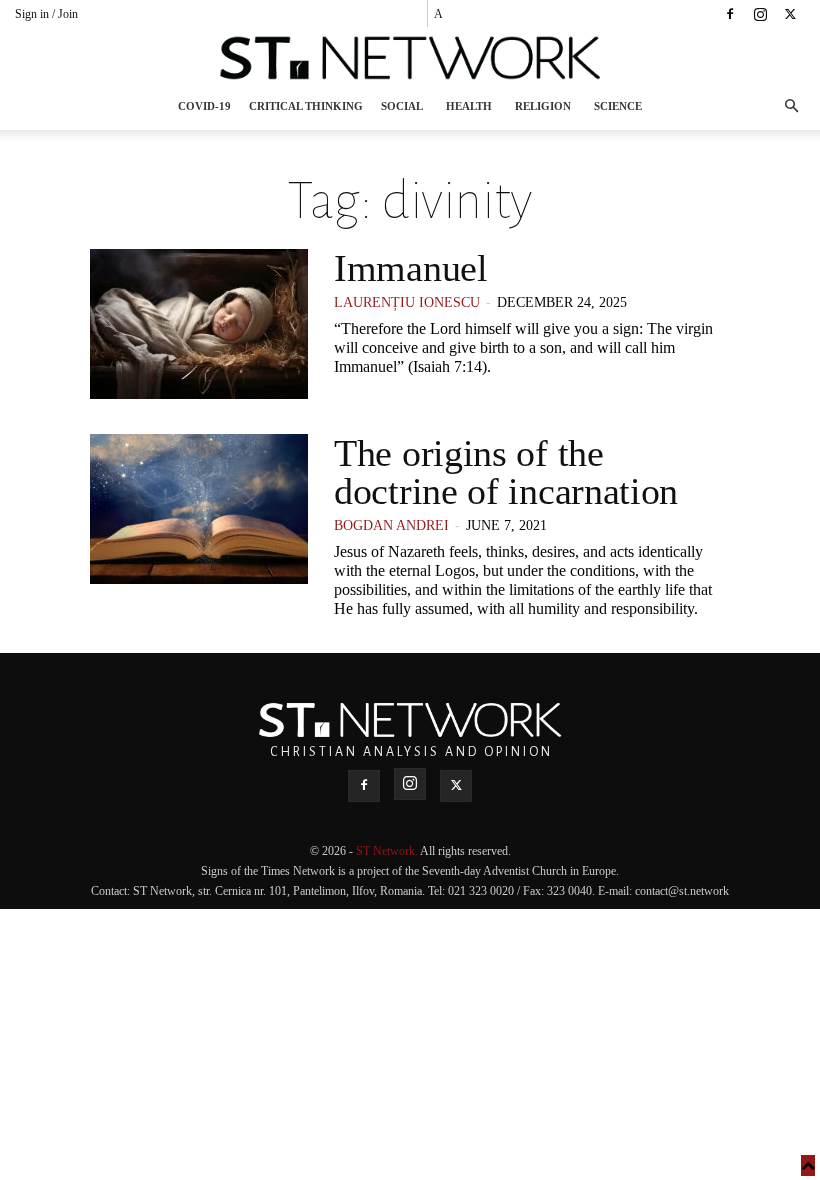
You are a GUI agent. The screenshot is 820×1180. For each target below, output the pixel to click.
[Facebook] (730, 14)
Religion (543, 106)
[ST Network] (410, 58)
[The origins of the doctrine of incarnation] (199, 509)
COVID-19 (204, 106)
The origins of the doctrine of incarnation (506, 472)
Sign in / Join (46, 14)
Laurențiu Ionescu (407, 302)
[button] (791, 106)
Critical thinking (306, 106)
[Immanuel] (199, 324)
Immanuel (411, 268)
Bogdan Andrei (391, 525)
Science (618, 106)
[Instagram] (760, 14)
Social (402, 106)
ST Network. (388, 851)
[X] (790, 14)
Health (469, 106)
